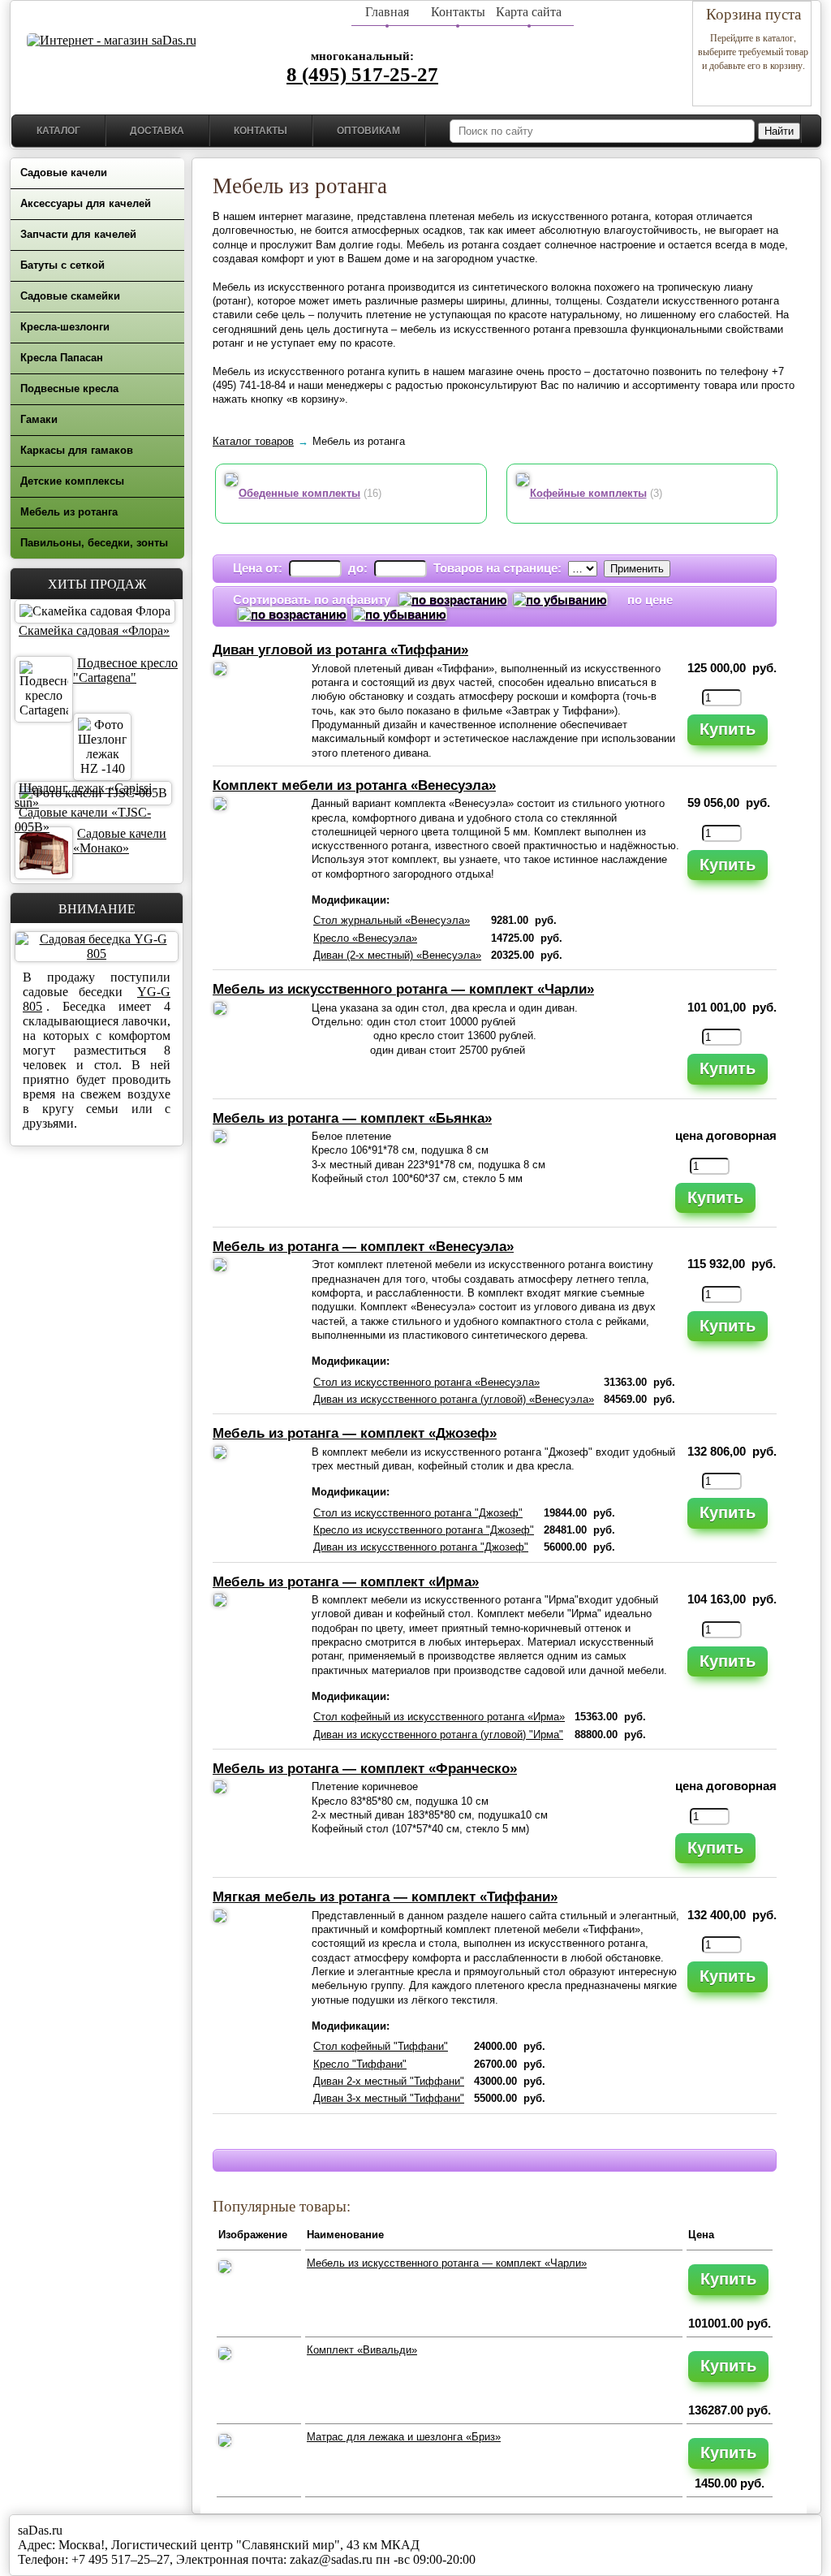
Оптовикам (368, 131)
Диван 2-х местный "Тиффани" (389, 2081)
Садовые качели (64, 173)
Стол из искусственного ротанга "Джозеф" (418, 1513)
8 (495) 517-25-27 (362, 74)
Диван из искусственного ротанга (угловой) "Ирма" (438, 1735)
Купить (728, 729)
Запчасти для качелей (78, 234)
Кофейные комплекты (588, 493)
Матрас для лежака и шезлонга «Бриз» (404, 2437)
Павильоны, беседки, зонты (94, 543)
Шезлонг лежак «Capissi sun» (83, 795)
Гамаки (39, 419)
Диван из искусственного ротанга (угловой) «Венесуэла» (454, 1399)
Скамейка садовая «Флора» (94, 630)
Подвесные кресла (69, 388)
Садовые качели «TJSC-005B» (83, 820)
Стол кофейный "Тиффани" (381, 2046)
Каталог (58, 131)
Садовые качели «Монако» (120, 841)
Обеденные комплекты (299, 493)
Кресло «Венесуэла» (365, 938)
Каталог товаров (253, 441)
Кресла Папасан (62, 358)
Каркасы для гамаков (77, 450)
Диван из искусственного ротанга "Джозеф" (421, 1547)
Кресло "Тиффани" (360, 2064)
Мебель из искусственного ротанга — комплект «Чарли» (447, 2263)
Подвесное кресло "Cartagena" (125, 670)
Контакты (458, 12)
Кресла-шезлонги (65, 327)
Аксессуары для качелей (86, 203)
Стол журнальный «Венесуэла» (392, 920)
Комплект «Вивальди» (362, 2350)
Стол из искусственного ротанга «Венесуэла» (426, 1382)
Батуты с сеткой (62, 265)
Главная (387, 12)
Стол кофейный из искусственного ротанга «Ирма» (439, 1717)
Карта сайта (529, 12)
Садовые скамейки (70, 296)
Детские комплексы (72, 481)
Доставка (157, 131)
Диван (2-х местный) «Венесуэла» (397, 955)
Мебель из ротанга (69, 512)
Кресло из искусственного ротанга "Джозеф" (424, 1530)
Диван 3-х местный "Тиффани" (389, 2098)
